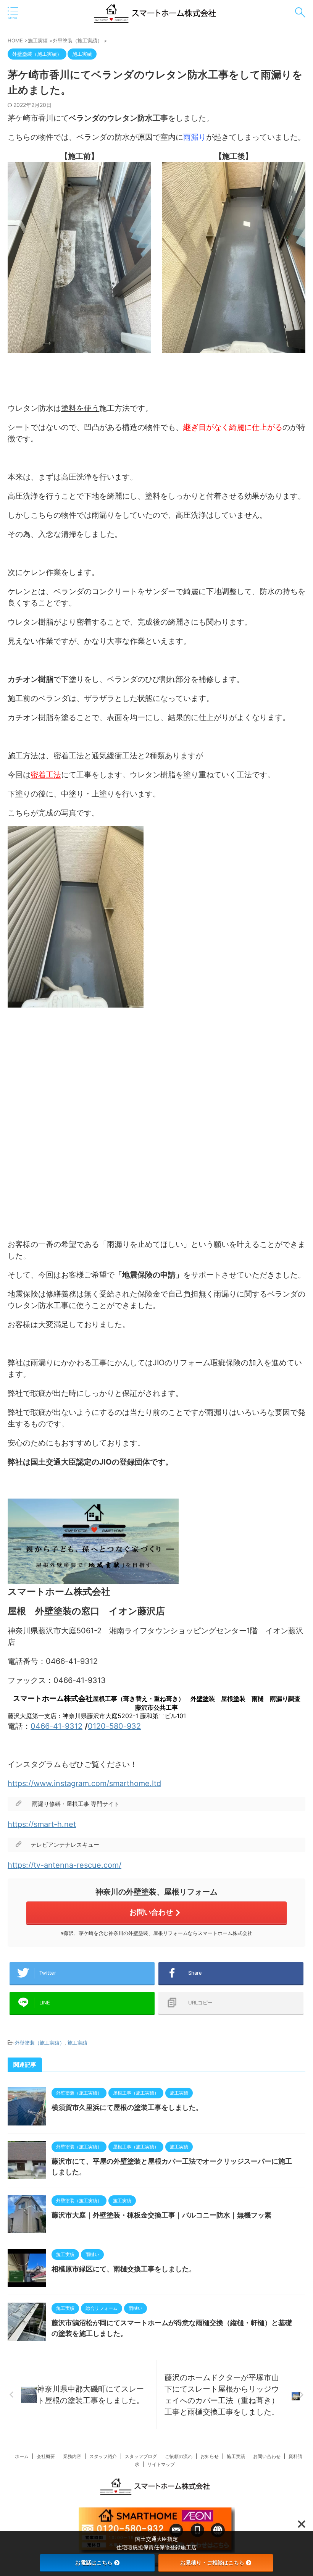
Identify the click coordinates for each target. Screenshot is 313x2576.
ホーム (22, 2456)
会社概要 (46, 2456)
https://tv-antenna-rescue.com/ (65, 1865)
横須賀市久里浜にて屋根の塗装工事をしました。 (127, 2108)
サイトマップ (161, 2464)
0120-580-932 (114, 1726)
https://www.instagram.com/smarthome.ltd (84, 1783)
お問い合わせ (151, 1912)
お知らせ (210, 2456)
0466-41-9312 (56, 1726)
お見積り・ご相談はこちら (212, 2562)
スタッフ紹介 (103, 2456)
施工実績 (77, 2043)
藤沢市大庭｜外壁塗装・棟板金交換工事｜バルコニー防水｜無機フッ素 (161, 2215)
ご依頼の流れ (179, 2456)
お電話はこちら (94, 2562)
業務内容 (72, 2456)
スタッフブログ (141, 2456)
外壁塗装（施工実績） (40, 2043)
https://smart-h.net (42, 1824)
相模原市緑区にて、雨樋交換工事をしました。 (124, 2269)
